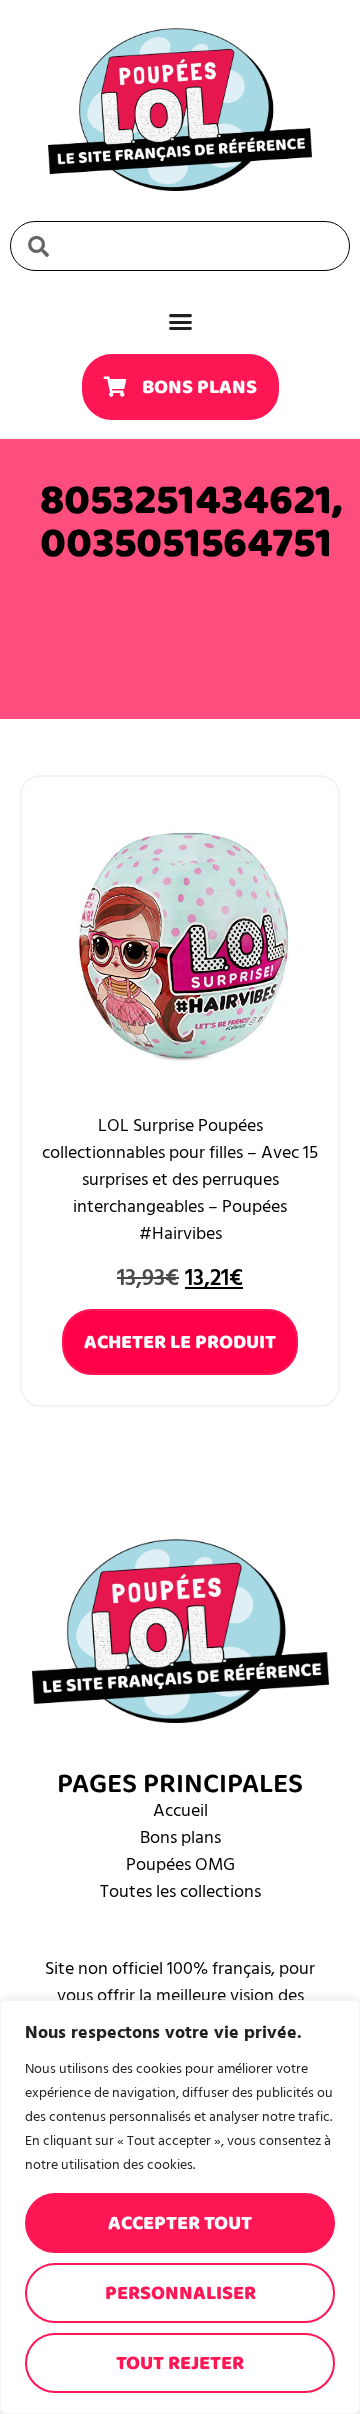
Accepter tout (180, 2223)
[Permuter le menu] (180, 321)
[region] (180, 2207)
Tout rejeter (180, 2363)
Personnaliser (180, 2293)
